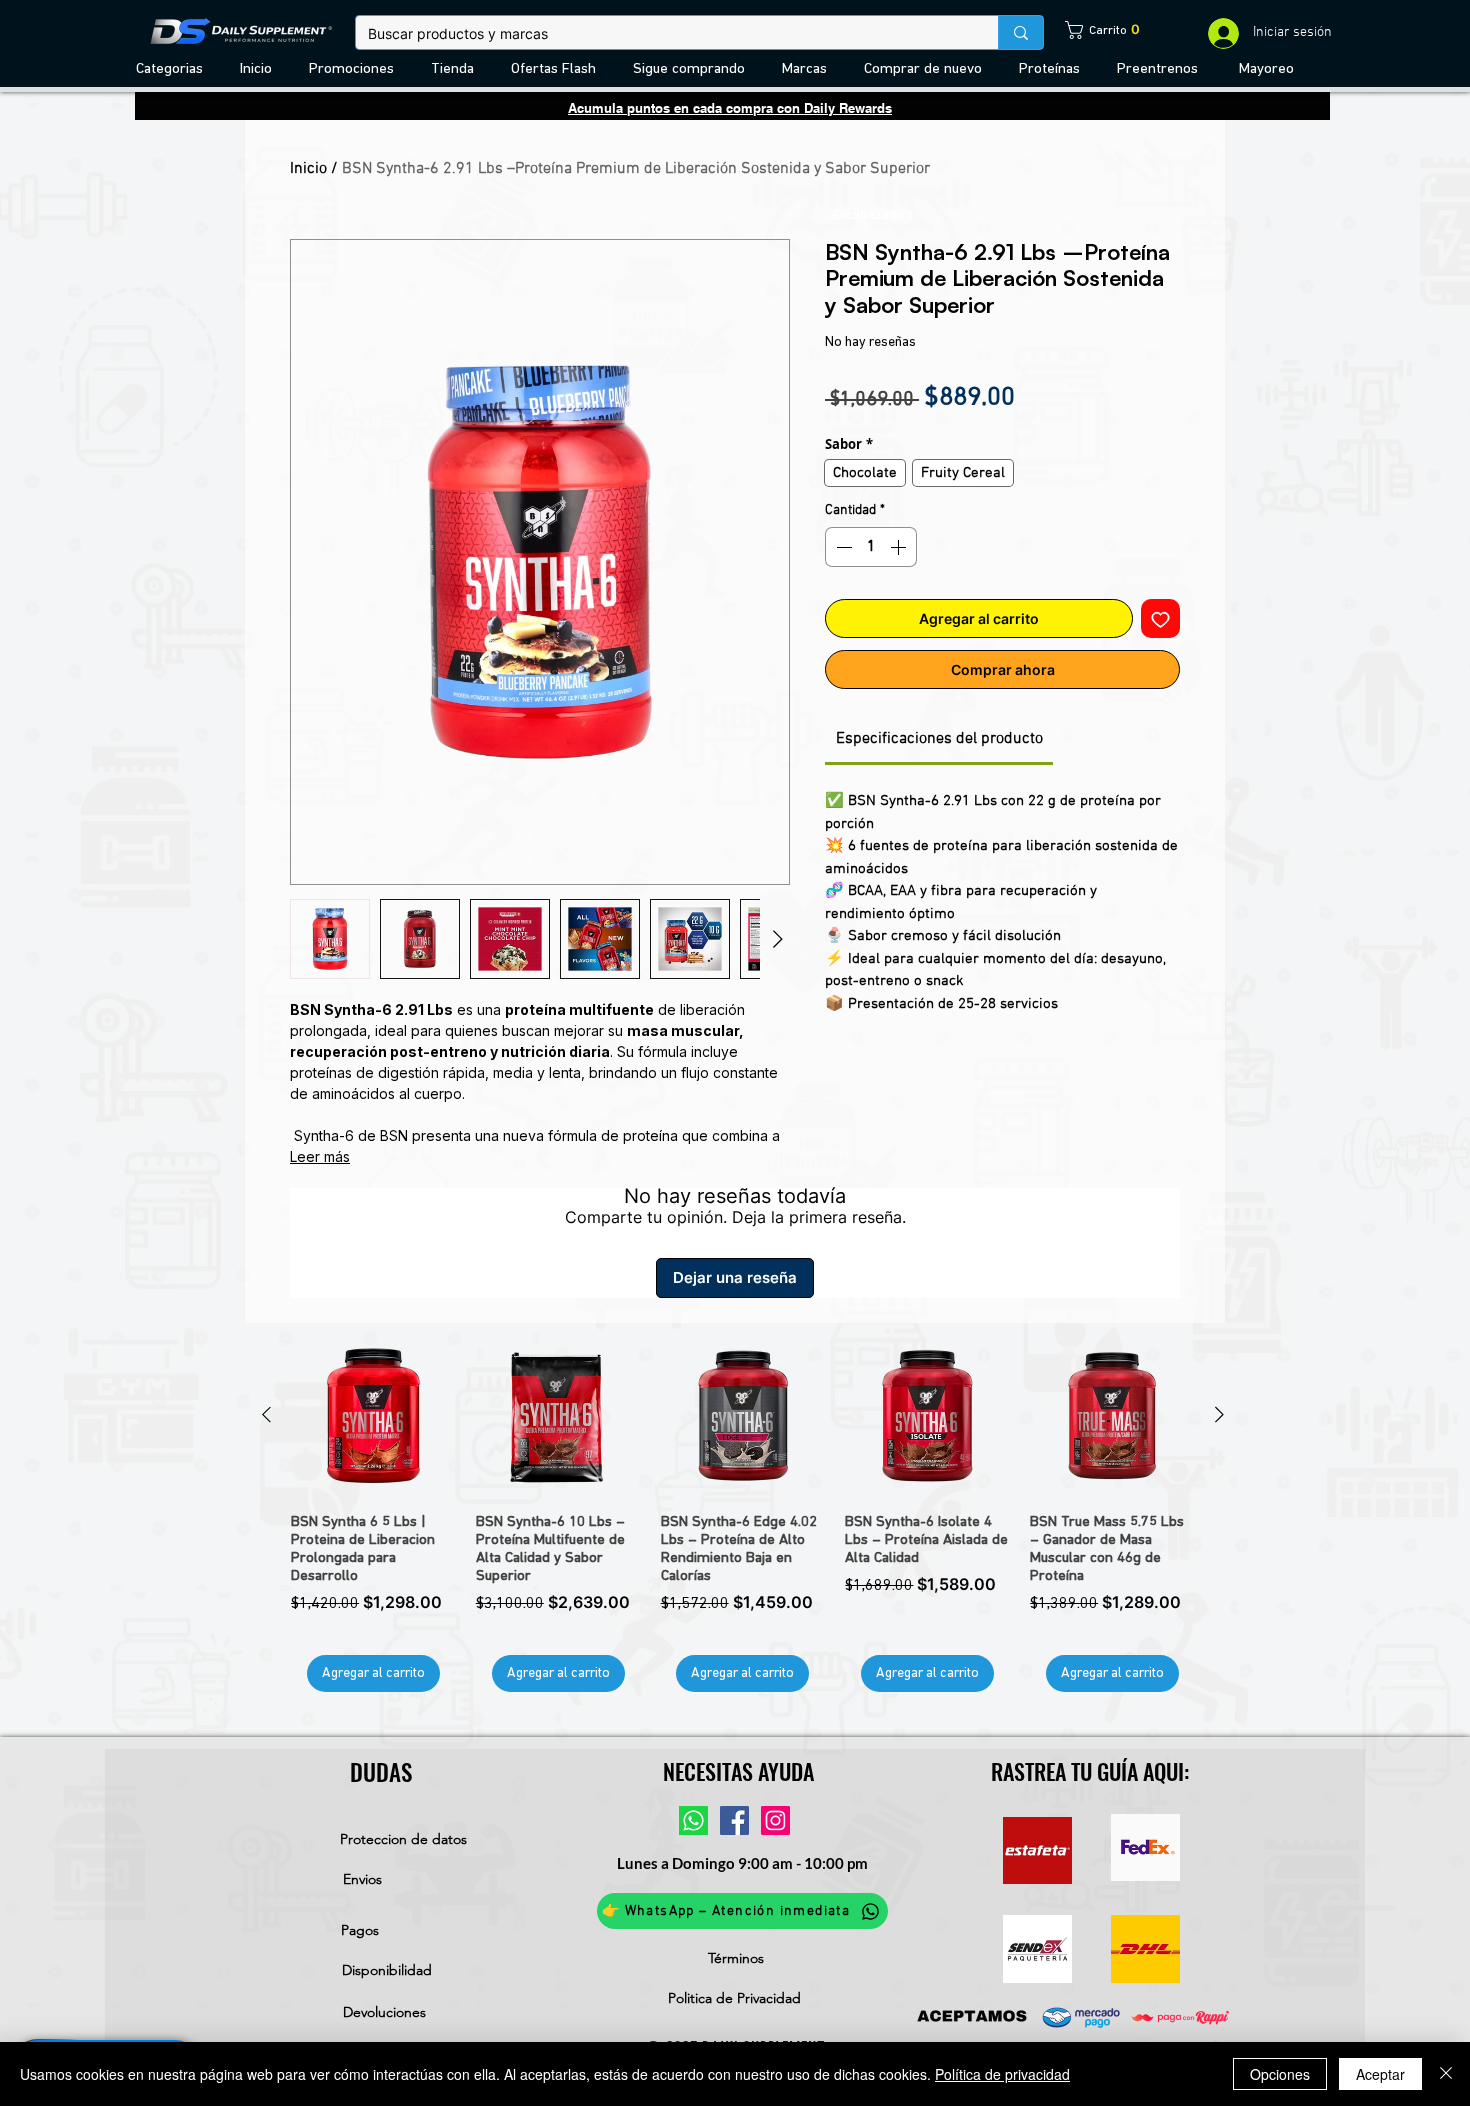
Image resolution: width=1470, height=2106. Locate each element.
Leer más (320, 1156)
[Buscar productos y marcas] (1020, 32)
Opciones (1280, 2074)
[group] (743, 1512)
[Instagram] (775, 1820)
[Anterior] (266, 1414)
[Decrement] (842, 547)
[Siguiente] (1219, 1414)
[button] (173, 69)
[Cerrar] (1446, 2074)
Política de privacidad (1002, 2074)
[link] (1088, 30)
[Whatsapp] (693, 1820)
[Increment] (900, 547)
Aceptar (1380, 2074)
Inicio (308, 169)
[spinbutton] (871, 547)
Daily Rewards (848, 108)
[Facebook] (734, 1820)
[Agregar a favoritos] (1160, 618)
